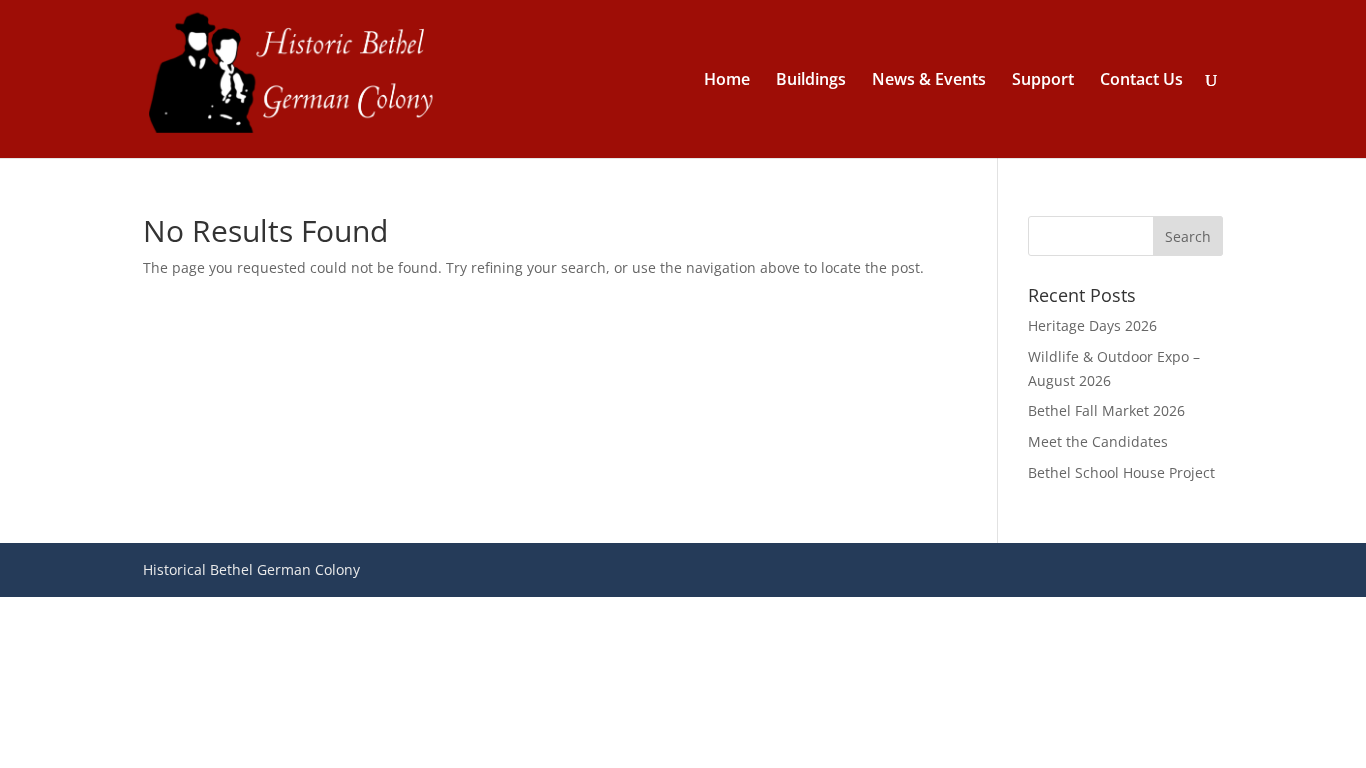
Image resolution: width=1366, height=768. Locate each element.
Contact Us (1141, 81)
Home (727, 81)
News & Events (929, 81)
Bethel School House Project (1121, 472)
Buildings (811, 81)
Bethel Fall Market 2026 (1106, 410)
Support (1043, 81)
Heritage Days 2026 (1092, 325)
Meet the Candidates (1098, 441)
